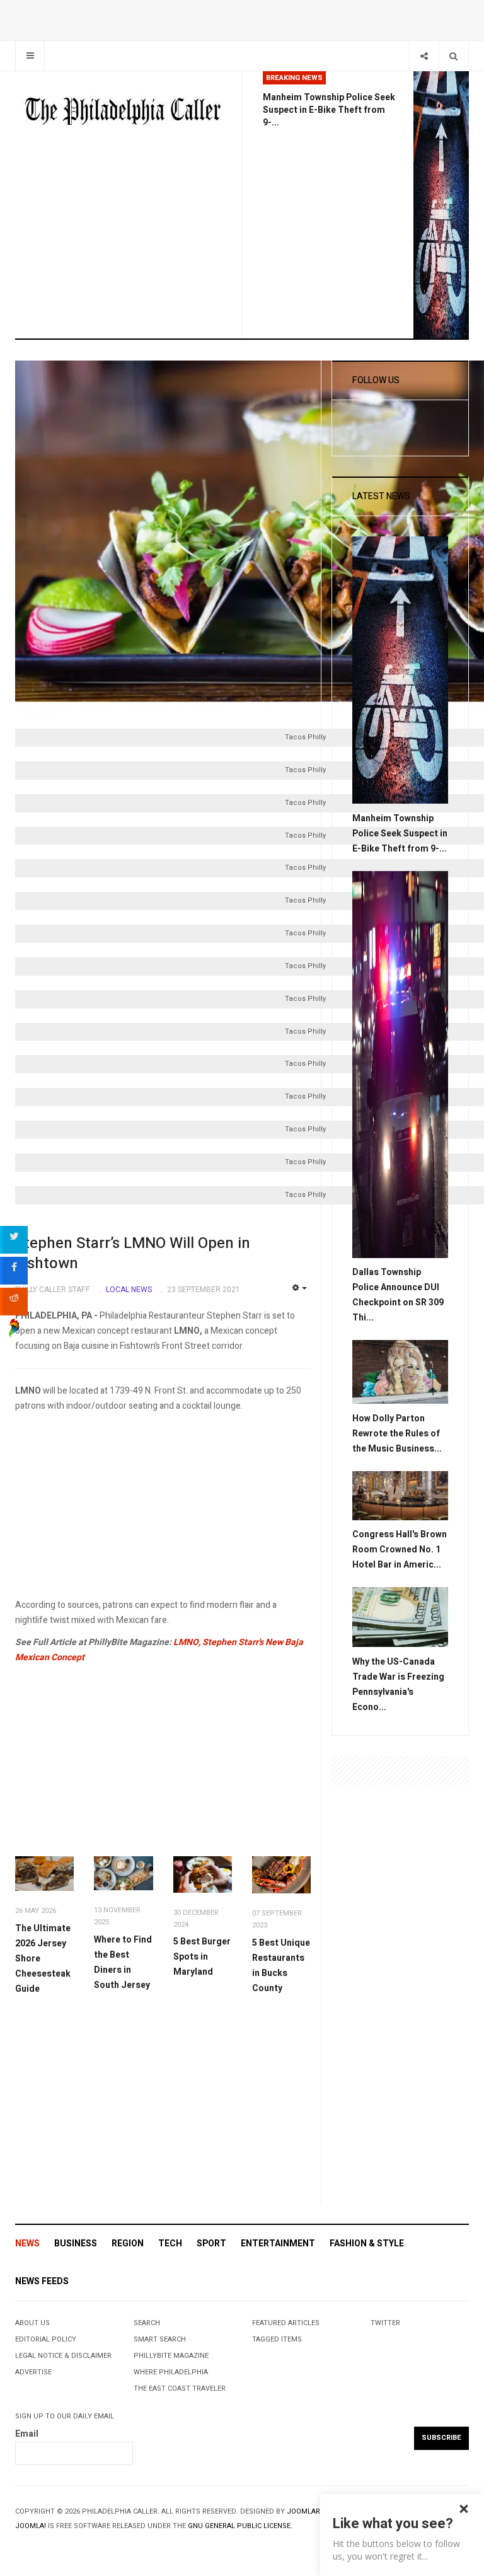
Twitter (385, 2323)
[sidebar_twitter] (14, 1240)
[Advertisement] (163, 1510)
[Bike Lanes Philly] (441, 205)
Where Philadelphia (171, 2372)
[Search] (453, 56)
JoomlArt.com (314, 2511)
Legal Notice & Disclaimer (63, 2356)
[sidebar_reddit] (14, 1302)
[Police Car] (400, 1064)
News (27, 2244)
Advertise (33, 2372)
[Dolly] (400, 1371)
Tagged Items (277, 2339)
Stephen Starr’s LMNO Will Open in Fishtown (133, 1253)
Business (76, 2244)
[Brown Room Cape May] (400, 1495)
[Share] (424, 56)
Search (147, 2323)
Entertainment (278, 2244)
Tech (170, 2244)
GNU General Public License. (240, 2526)
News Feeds (42, 2281)
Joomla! (31, 2526)
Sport (211, 2244)
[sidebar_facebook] (14, 1271)
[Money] (400, 1617)
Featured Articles (286, 2323)
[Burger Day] (203, 1874)
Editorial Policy (46, 2339)
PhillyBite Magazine (171, 2356)
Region (128, 2244)
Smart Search (160, 2339)
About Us (32, 2323)
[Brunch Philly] (123, 1873)
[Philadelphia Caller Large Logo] (124, 112)
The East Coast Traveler (180, 2388)
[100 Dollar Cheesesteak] (44, 1874)
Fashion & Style (367, 2244)
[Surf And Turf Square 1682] (281, 1875)
